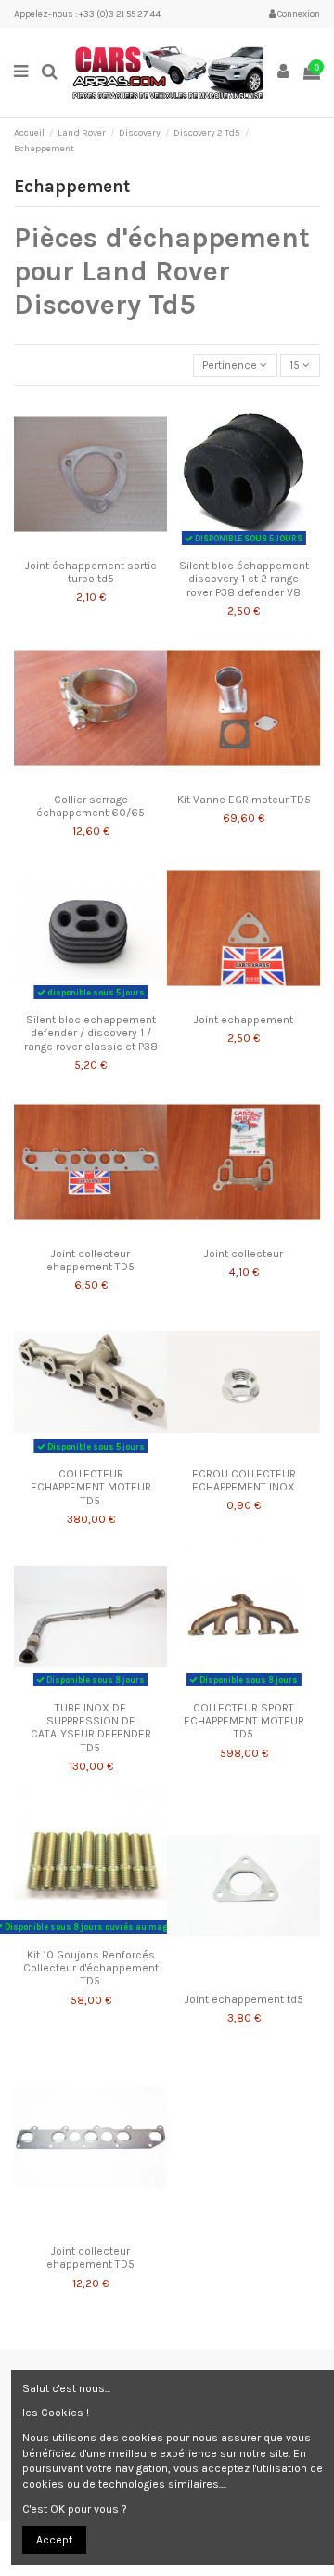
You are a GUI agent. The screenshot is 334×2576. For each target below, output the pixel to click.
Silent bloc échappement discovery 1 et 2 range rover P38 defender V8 (244, 579)
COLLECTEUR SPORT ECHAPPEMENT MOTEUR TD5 (244, 1721)
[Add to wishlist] (69, 545)
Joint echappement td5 (244, 1999)
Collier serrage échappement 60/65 (90, 806)
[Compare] (91, 545)
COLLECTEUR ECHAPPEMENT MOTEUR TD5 (91, 1487)
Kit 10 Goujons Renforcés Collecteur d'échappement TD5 (91, 1968)
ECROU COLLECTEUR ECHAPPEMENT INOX (244, 1480)
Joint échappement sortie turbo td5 (91, 572)
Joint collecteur (244, 1254)
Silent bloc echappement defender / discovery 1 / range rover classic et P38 (91, 1033)
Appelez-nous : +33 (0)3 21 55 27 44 (87, 14)
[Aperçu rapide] (112, 545)
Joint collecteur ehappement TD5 (90, 1260)
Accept (54, 2540)
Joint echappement (244, 1020)
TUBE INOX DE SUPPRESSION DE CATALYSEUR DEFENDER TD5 (91, 1728)
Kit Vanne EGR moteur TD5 (244, 800)
